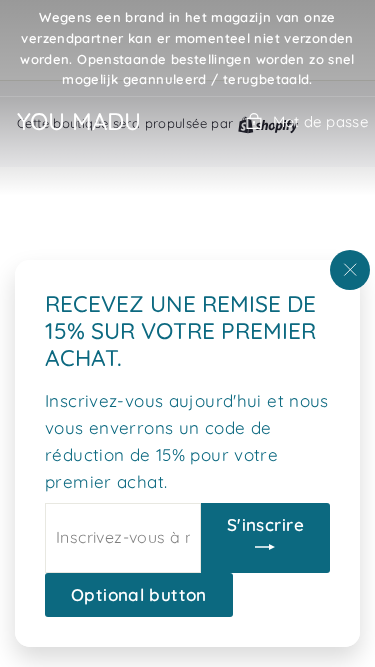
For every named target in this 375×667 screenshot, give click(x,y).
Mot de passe (320, 121)
